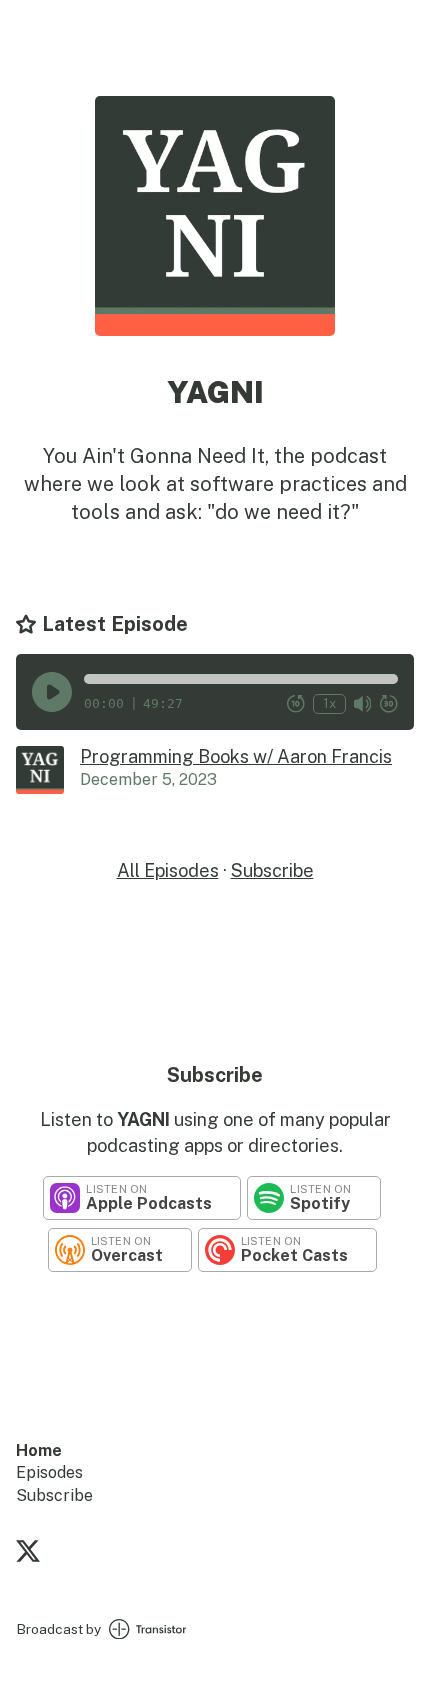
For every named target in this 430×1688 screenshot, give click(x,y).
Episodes (49, 1472)
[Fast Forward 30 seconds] (389, 704)
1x (329, 703)
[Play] (52, 692)
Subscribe (272, 870)
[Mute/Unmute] (363, 704)
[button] (241, 679)
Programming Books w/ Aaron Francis (236, 756)
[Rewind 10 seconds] (296, 704)
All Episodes (168, 870)
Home (39, 1450)
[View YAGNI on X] (28, 1554)
